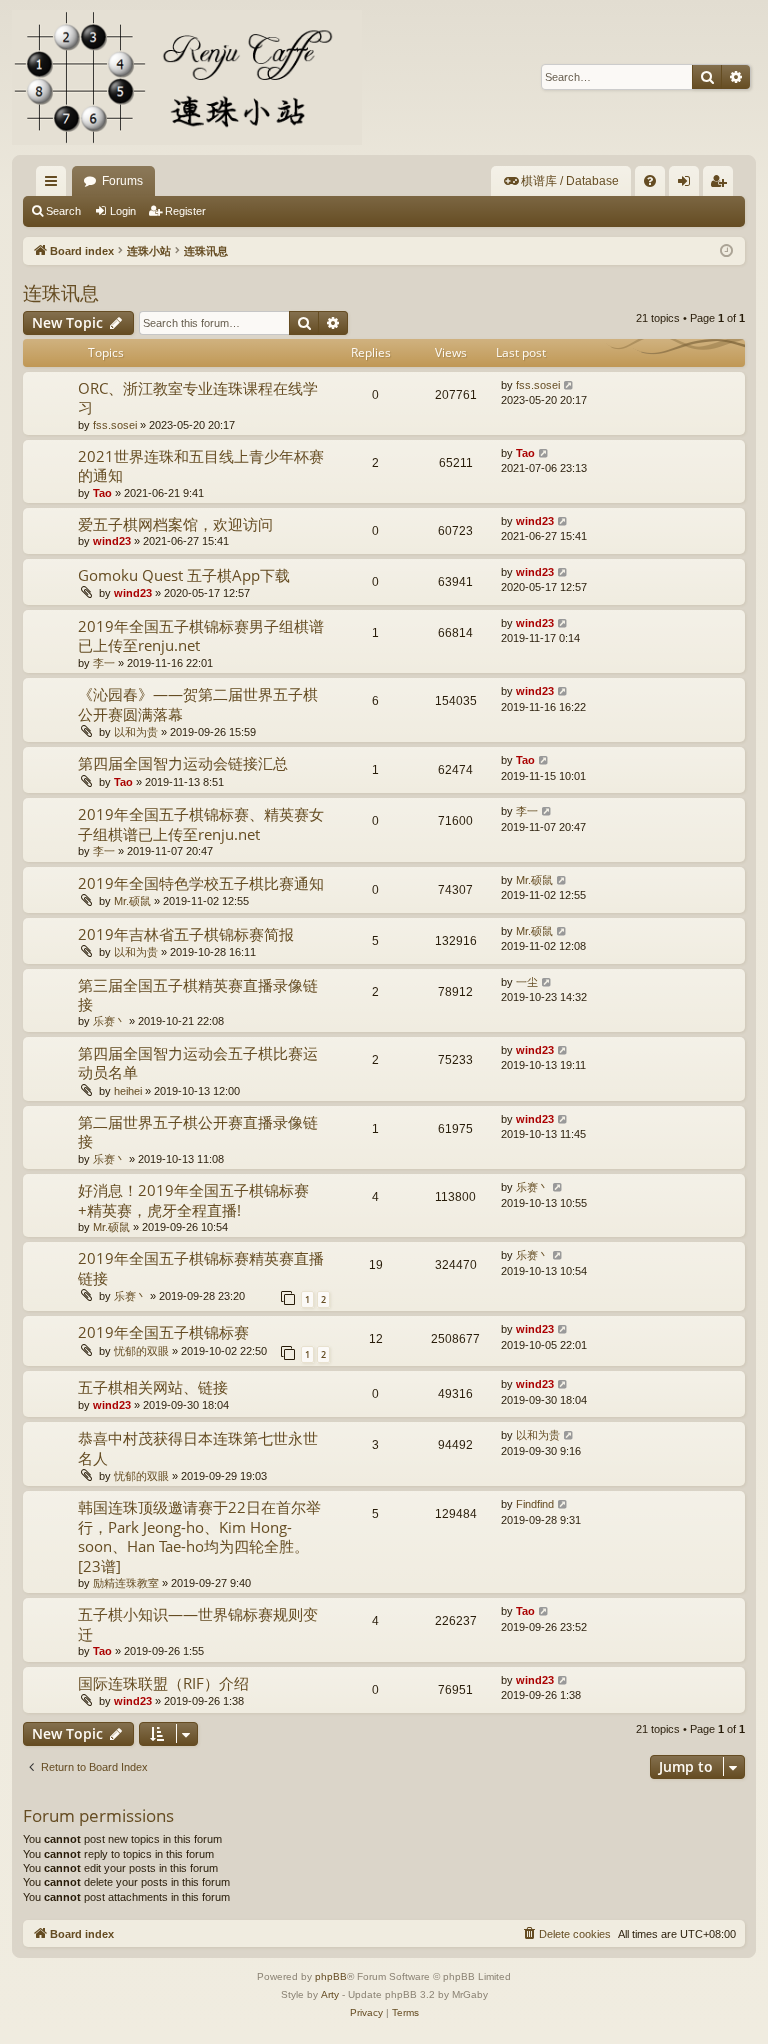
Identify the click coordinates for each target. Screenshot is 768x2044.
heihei (128, 1091)
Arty (330, 1994)
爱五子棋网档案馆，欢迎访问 (175, 524)
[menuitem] (561, 181)
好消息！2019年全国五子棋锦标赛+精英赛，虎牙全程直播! (193, 1199)
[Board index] (187, 77)
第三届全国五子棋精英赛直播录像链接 (198, 994)
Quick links (55, 185)
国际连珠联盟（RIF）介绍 (163, 1683)
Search (63, 211)
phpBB (331, 1976)
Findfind (535, 1504)
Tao (102, 493)
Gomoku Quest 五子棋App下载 (184, 575)
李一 (104, 663)
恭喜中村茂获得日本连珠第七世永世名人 (198, 1447)
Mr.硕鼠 (132, 901)
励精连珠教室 (126, 1583)
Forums (122, 181)
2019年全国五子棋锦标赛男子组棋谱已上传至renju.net (201, 635)
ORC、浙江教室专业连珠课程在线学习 (198, 397)
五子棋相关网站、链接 (153, 1387)
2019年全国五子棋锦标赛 (163, 1332)
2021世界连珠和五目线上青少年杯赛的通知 (201, 465)
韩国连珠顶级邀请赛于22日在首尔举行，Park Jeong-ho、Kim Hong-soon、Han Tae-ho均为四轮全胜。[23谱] (199, 1536)
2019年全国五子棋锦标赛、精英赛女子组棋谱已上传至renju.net (201, 823)
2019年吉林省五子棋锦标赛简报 (186, 934)
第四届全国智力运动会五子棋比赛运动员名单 (198, 1062)
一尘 (527, 982)
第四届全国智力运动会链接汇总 (183, 763)
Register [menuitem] (722, 185)
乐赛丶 (109, 1021)
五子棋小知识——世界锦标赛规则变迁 (198, 1623)
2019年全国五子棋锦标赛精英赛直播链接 (201, 1267)
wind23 (112, 541)
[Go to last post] (569, 385)
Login (123, 211)
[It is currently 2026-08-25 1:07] (726, 251)
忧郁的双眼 (141, 1351)
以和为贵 (136, 732)
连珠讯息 (61, 293)
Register (185, 211)
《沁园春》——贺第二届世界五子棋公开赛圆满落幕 (198, 703)
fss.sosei (115, 425)
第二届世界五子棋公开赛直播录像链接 (198, 1131)
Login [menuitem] (688, 185)
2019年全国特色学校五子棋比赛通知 (201, 883)
